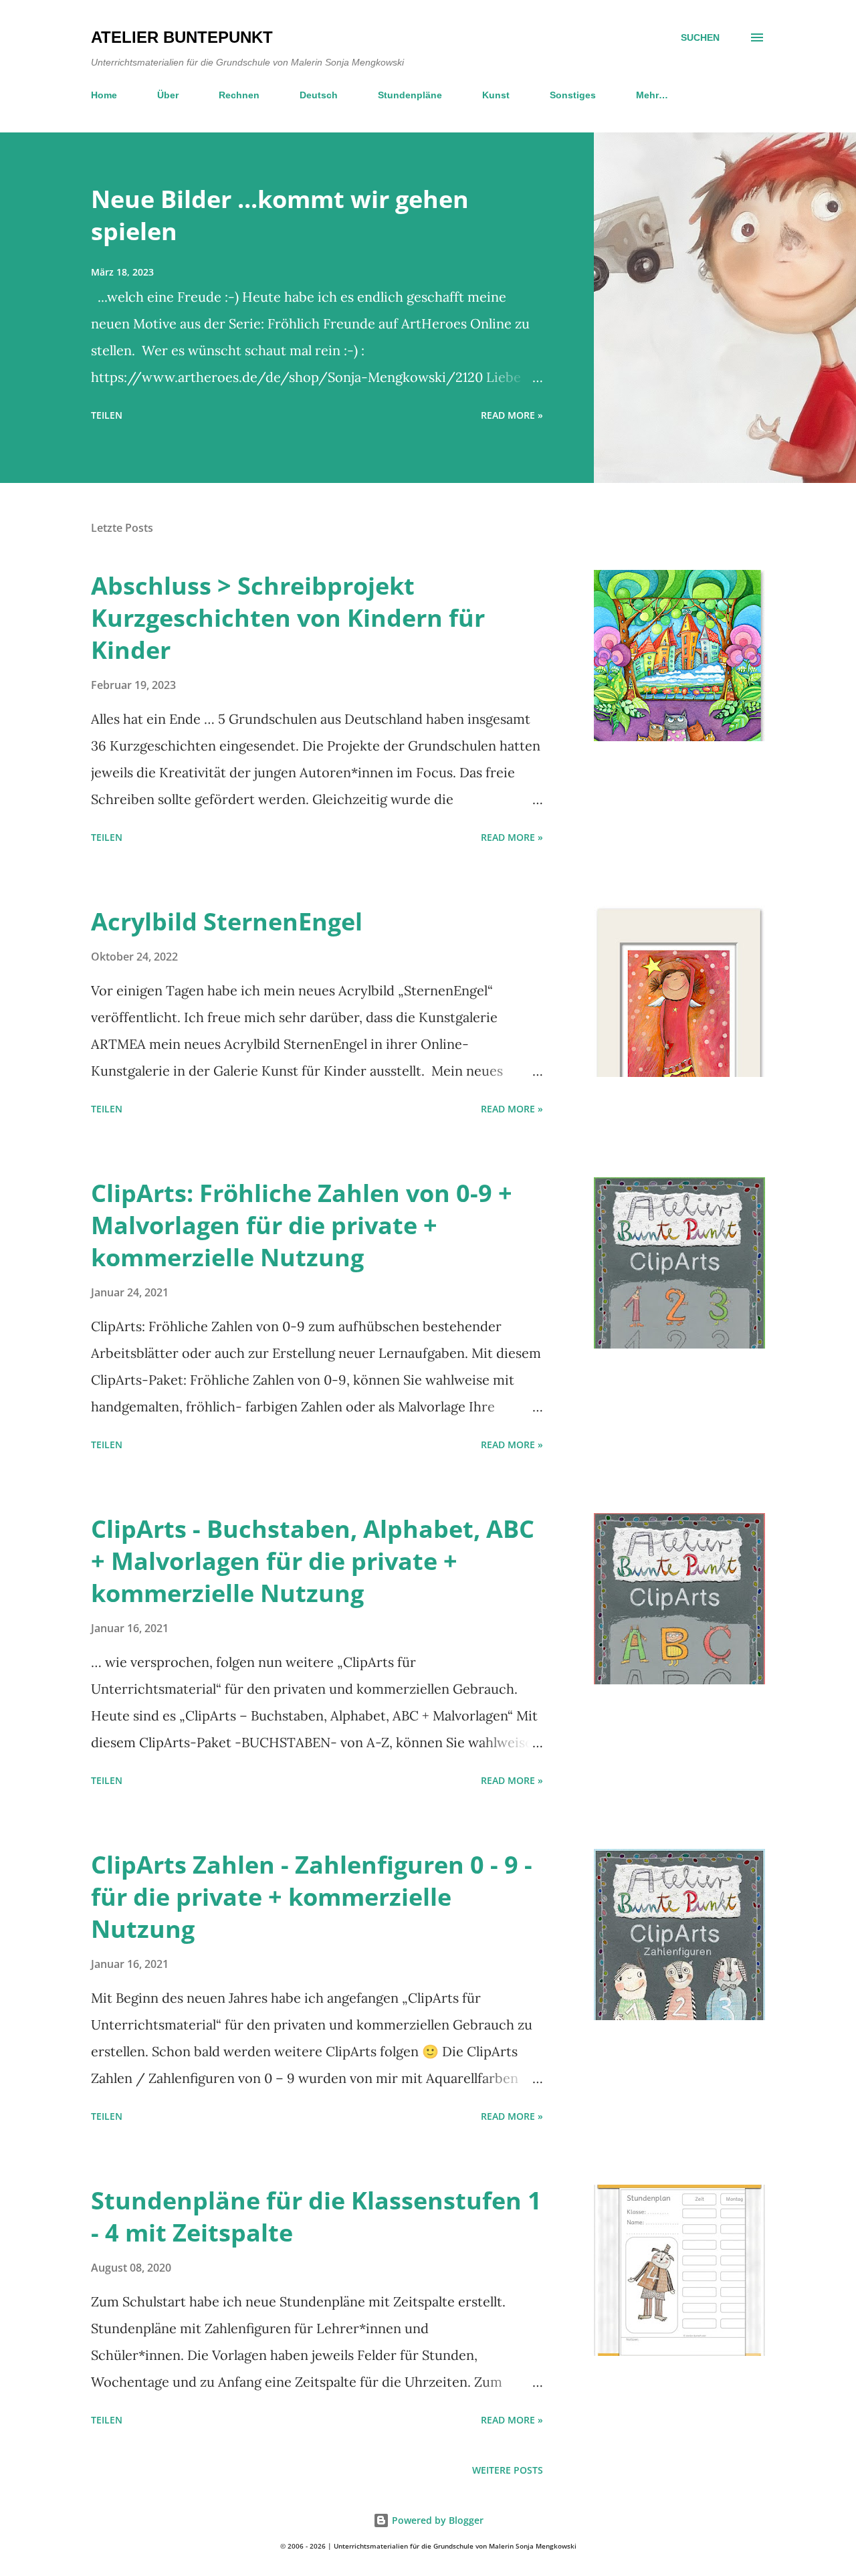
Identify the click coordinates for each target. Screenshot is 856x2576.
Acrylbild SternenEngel (227, 921)
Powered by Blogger (436, 2520)
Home (104, 95)
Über (168, 95)
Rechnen (239, 95)
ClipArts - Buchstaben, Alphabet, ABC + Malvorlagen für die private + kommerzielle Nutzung (313, 1561)
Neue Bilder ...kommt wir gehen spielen (280, 215)
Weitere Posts (508, 2470)
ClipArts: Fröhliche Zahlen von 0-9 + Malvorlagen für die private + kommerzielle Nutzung (302, 1225)
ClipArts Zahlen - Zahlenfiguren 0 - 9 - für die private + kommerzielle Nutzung (312, 1897)
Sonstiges (573, 95)
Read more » (512, 415)
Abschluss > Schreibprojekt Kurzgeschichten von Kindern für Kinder (288, 618)
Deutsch (319, 95)
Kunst (496, 95)
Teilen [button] (107, 415)
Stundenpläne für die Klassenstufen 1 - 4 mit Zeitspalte (316, 2216)
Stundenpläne (410, 95)
